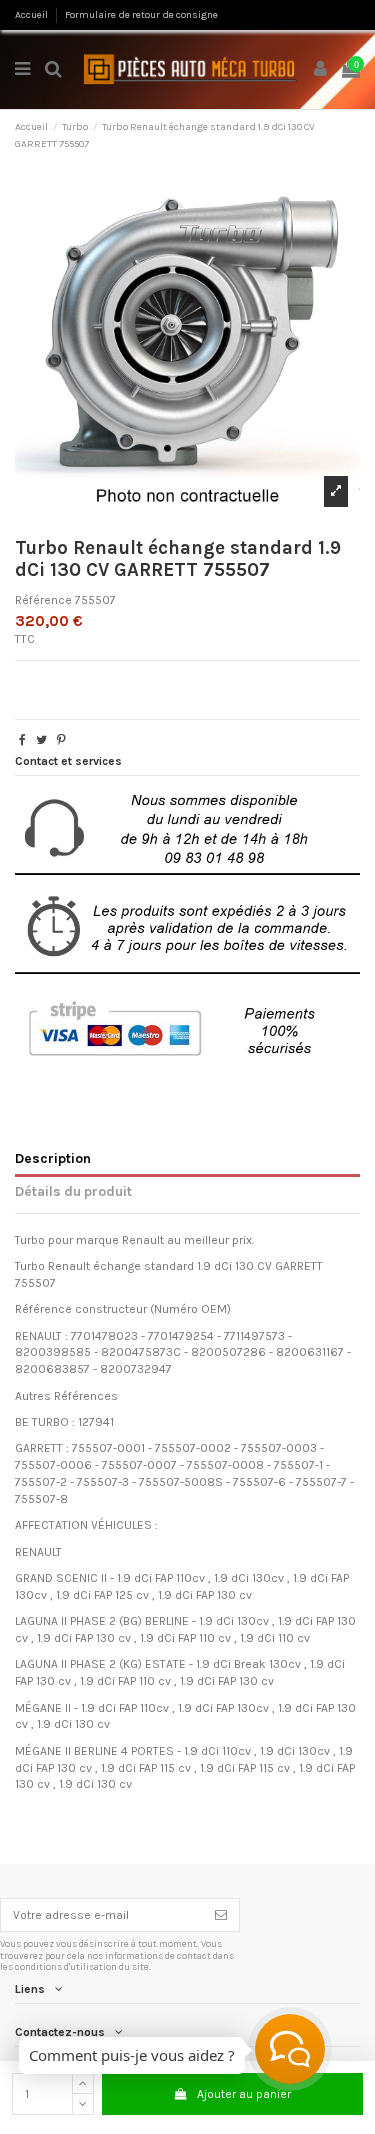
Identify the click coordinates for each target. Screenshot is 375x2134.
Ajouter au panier (244, 2094)
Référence (43, 600)
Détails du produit (73, 1191)
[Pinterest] (61, 740)
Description (53, 1158)
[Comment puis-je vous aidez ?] (290, 2049)
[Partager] (22, 740)
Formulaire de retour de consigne (141, 15)
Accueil (32, 15)
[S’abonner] (221, 1915)
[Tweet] (41, 740)
